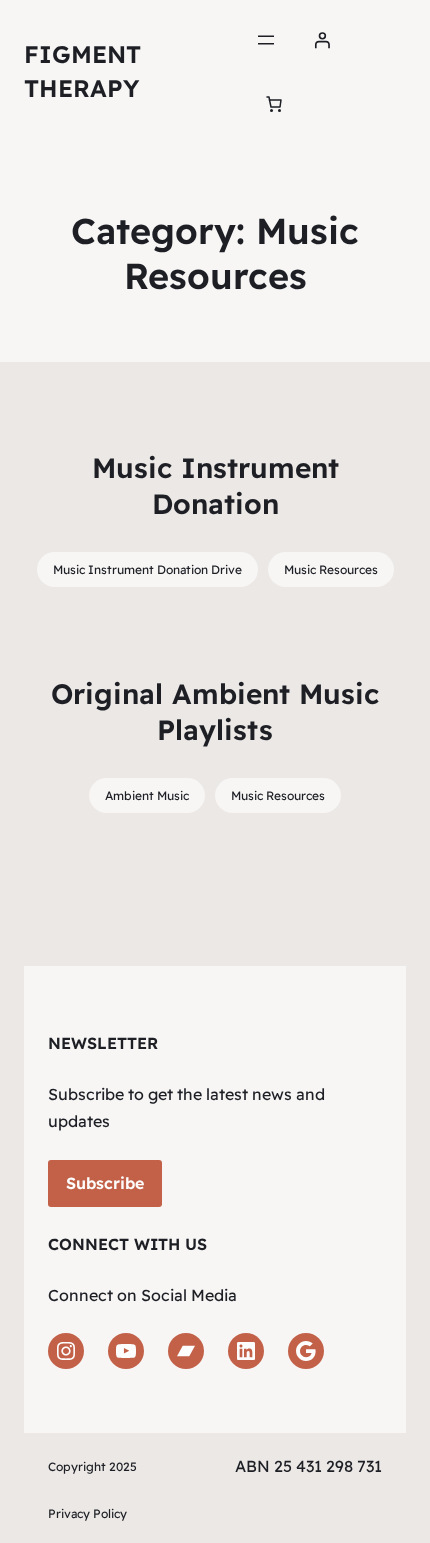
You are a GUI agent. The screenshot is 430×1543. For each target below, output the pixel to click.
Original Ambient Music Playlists (215, 711)
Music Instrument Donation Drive (147, 569)
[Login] (322, 40)
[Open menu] (266, 40)
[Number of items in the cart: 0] (274, 104)
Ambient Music (147, 795)
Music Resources (331, 569)
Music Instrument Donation (215, 485)
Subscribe (105, 1183)
